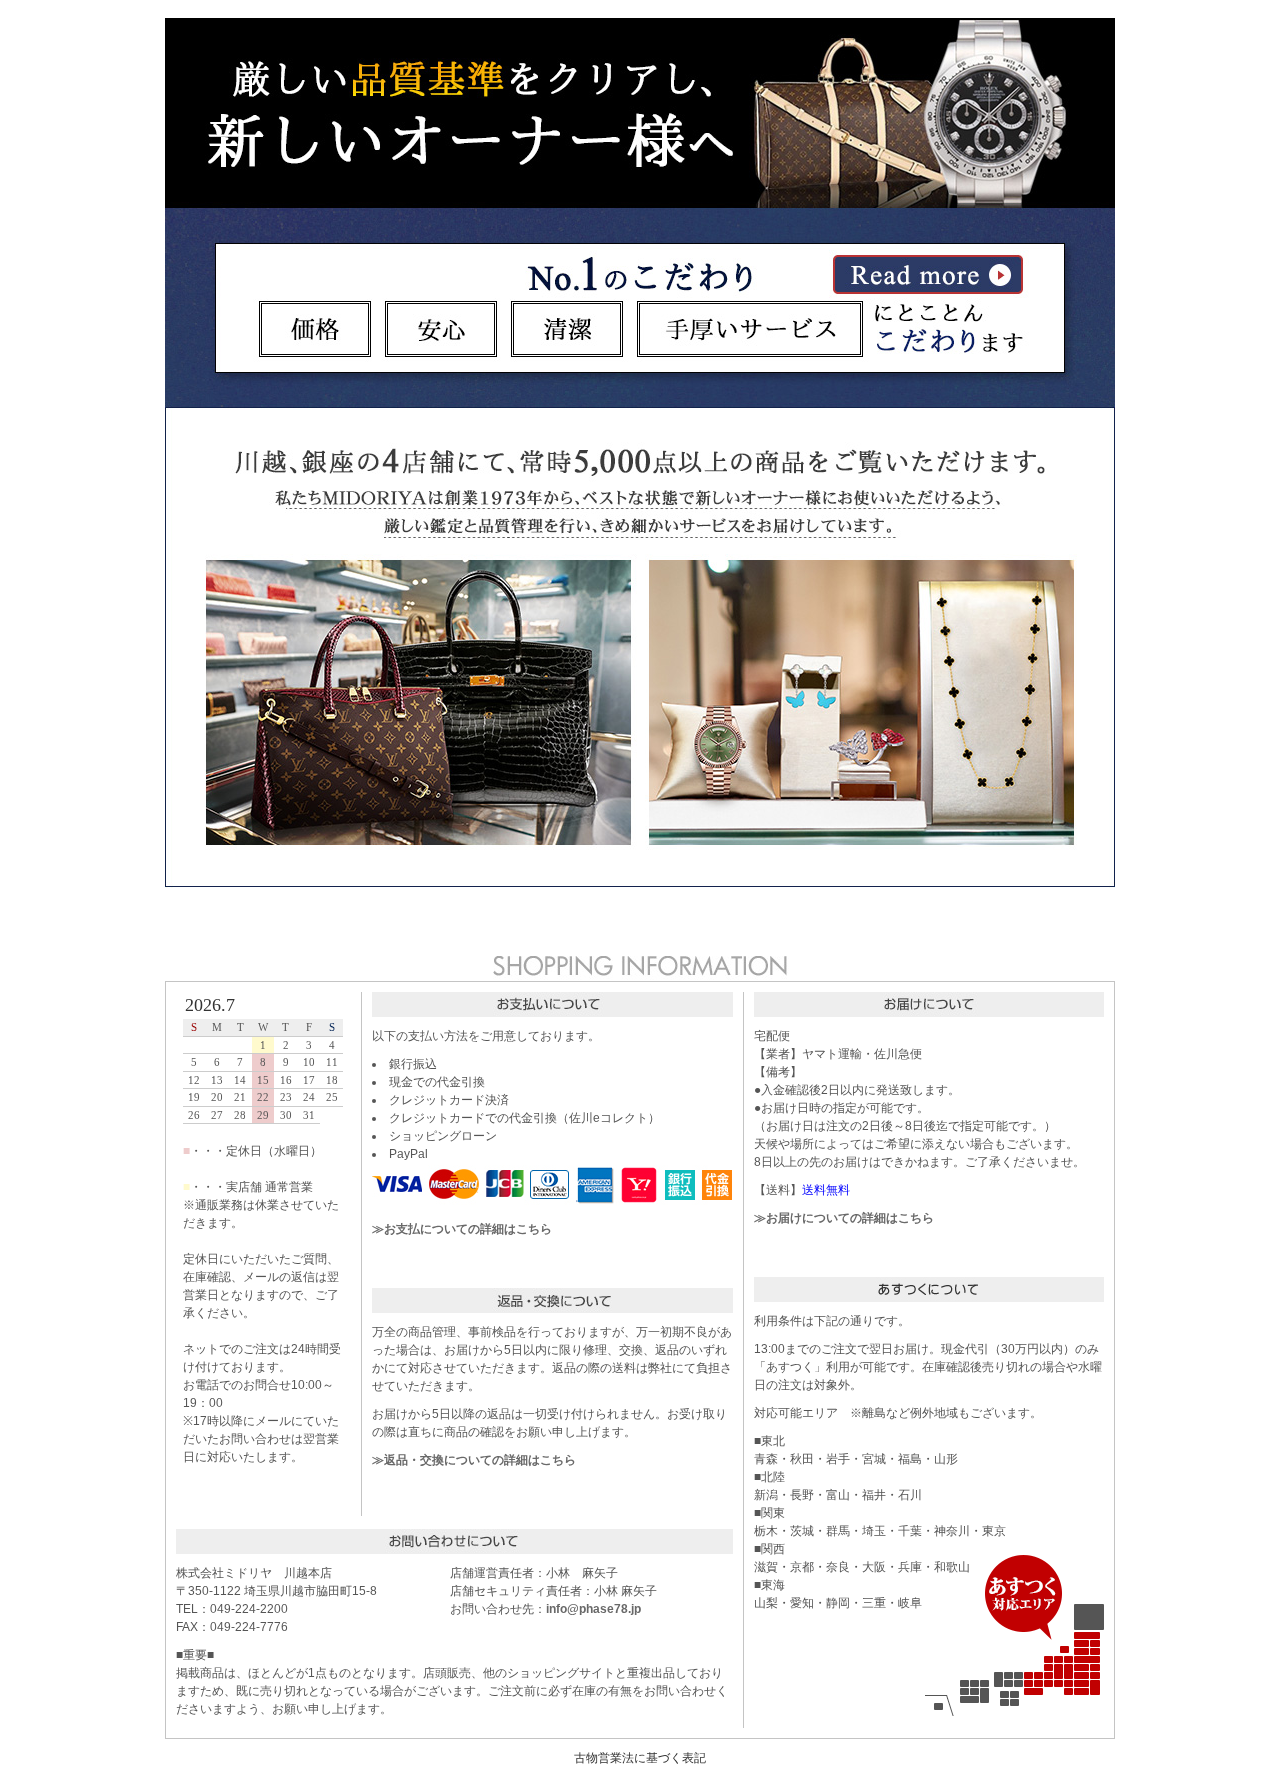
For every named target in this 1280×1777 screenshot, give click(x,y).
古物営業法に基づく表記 (640, 1758)
